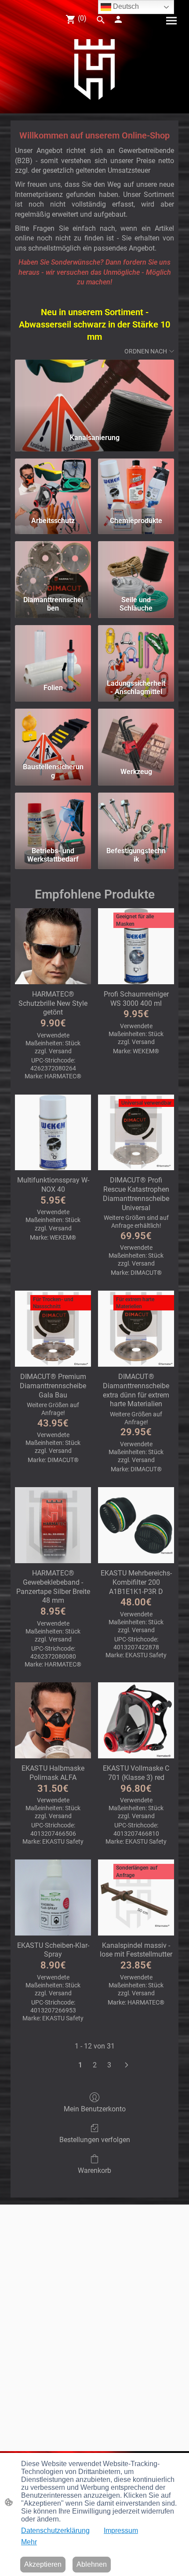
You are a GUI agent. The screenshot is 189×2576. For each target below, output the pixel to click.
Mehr (29, 2542)
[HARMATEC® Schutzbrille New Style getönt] (53, 946)
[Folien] (53, 650)
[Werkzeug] (136, 734)
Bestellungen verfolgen (95, 2140)
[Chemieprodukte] (136, 484)
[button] (101, 20)
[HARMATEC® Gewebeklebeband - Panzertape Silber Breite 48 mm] (53, 1525)
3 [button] (109, 2065)
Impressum (121, 2531)
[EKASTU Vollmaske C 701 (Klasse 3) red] (136, 1720)
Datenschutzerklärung (55, 2531)
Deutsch (125, 6)
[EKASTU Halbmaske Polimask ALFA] (53, 1720)
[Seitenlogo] (95, 69)
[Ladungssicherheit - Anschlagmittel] (136, 650)
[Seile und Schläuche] (136, 566)
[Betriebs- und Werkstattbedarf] (53, 818)
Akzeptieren (43, 2564)
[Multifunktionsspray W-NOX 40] (53, 1133)
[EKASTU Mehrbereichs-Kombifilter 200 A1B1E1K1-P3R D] (136, 1525)
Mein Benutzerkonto (95, 2109)
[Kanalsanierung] (94, 393)
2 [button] (95, 2065)
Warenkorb (94, 2170)
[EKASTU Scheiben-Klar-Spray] (53, 1897)
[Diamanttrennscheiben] (53, 566)
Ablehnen (92, 2564)
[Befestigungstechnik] (136, 818)
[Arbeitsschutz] (53, 484)
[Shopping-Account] (118, 19)
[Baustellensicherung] (53, 734)
